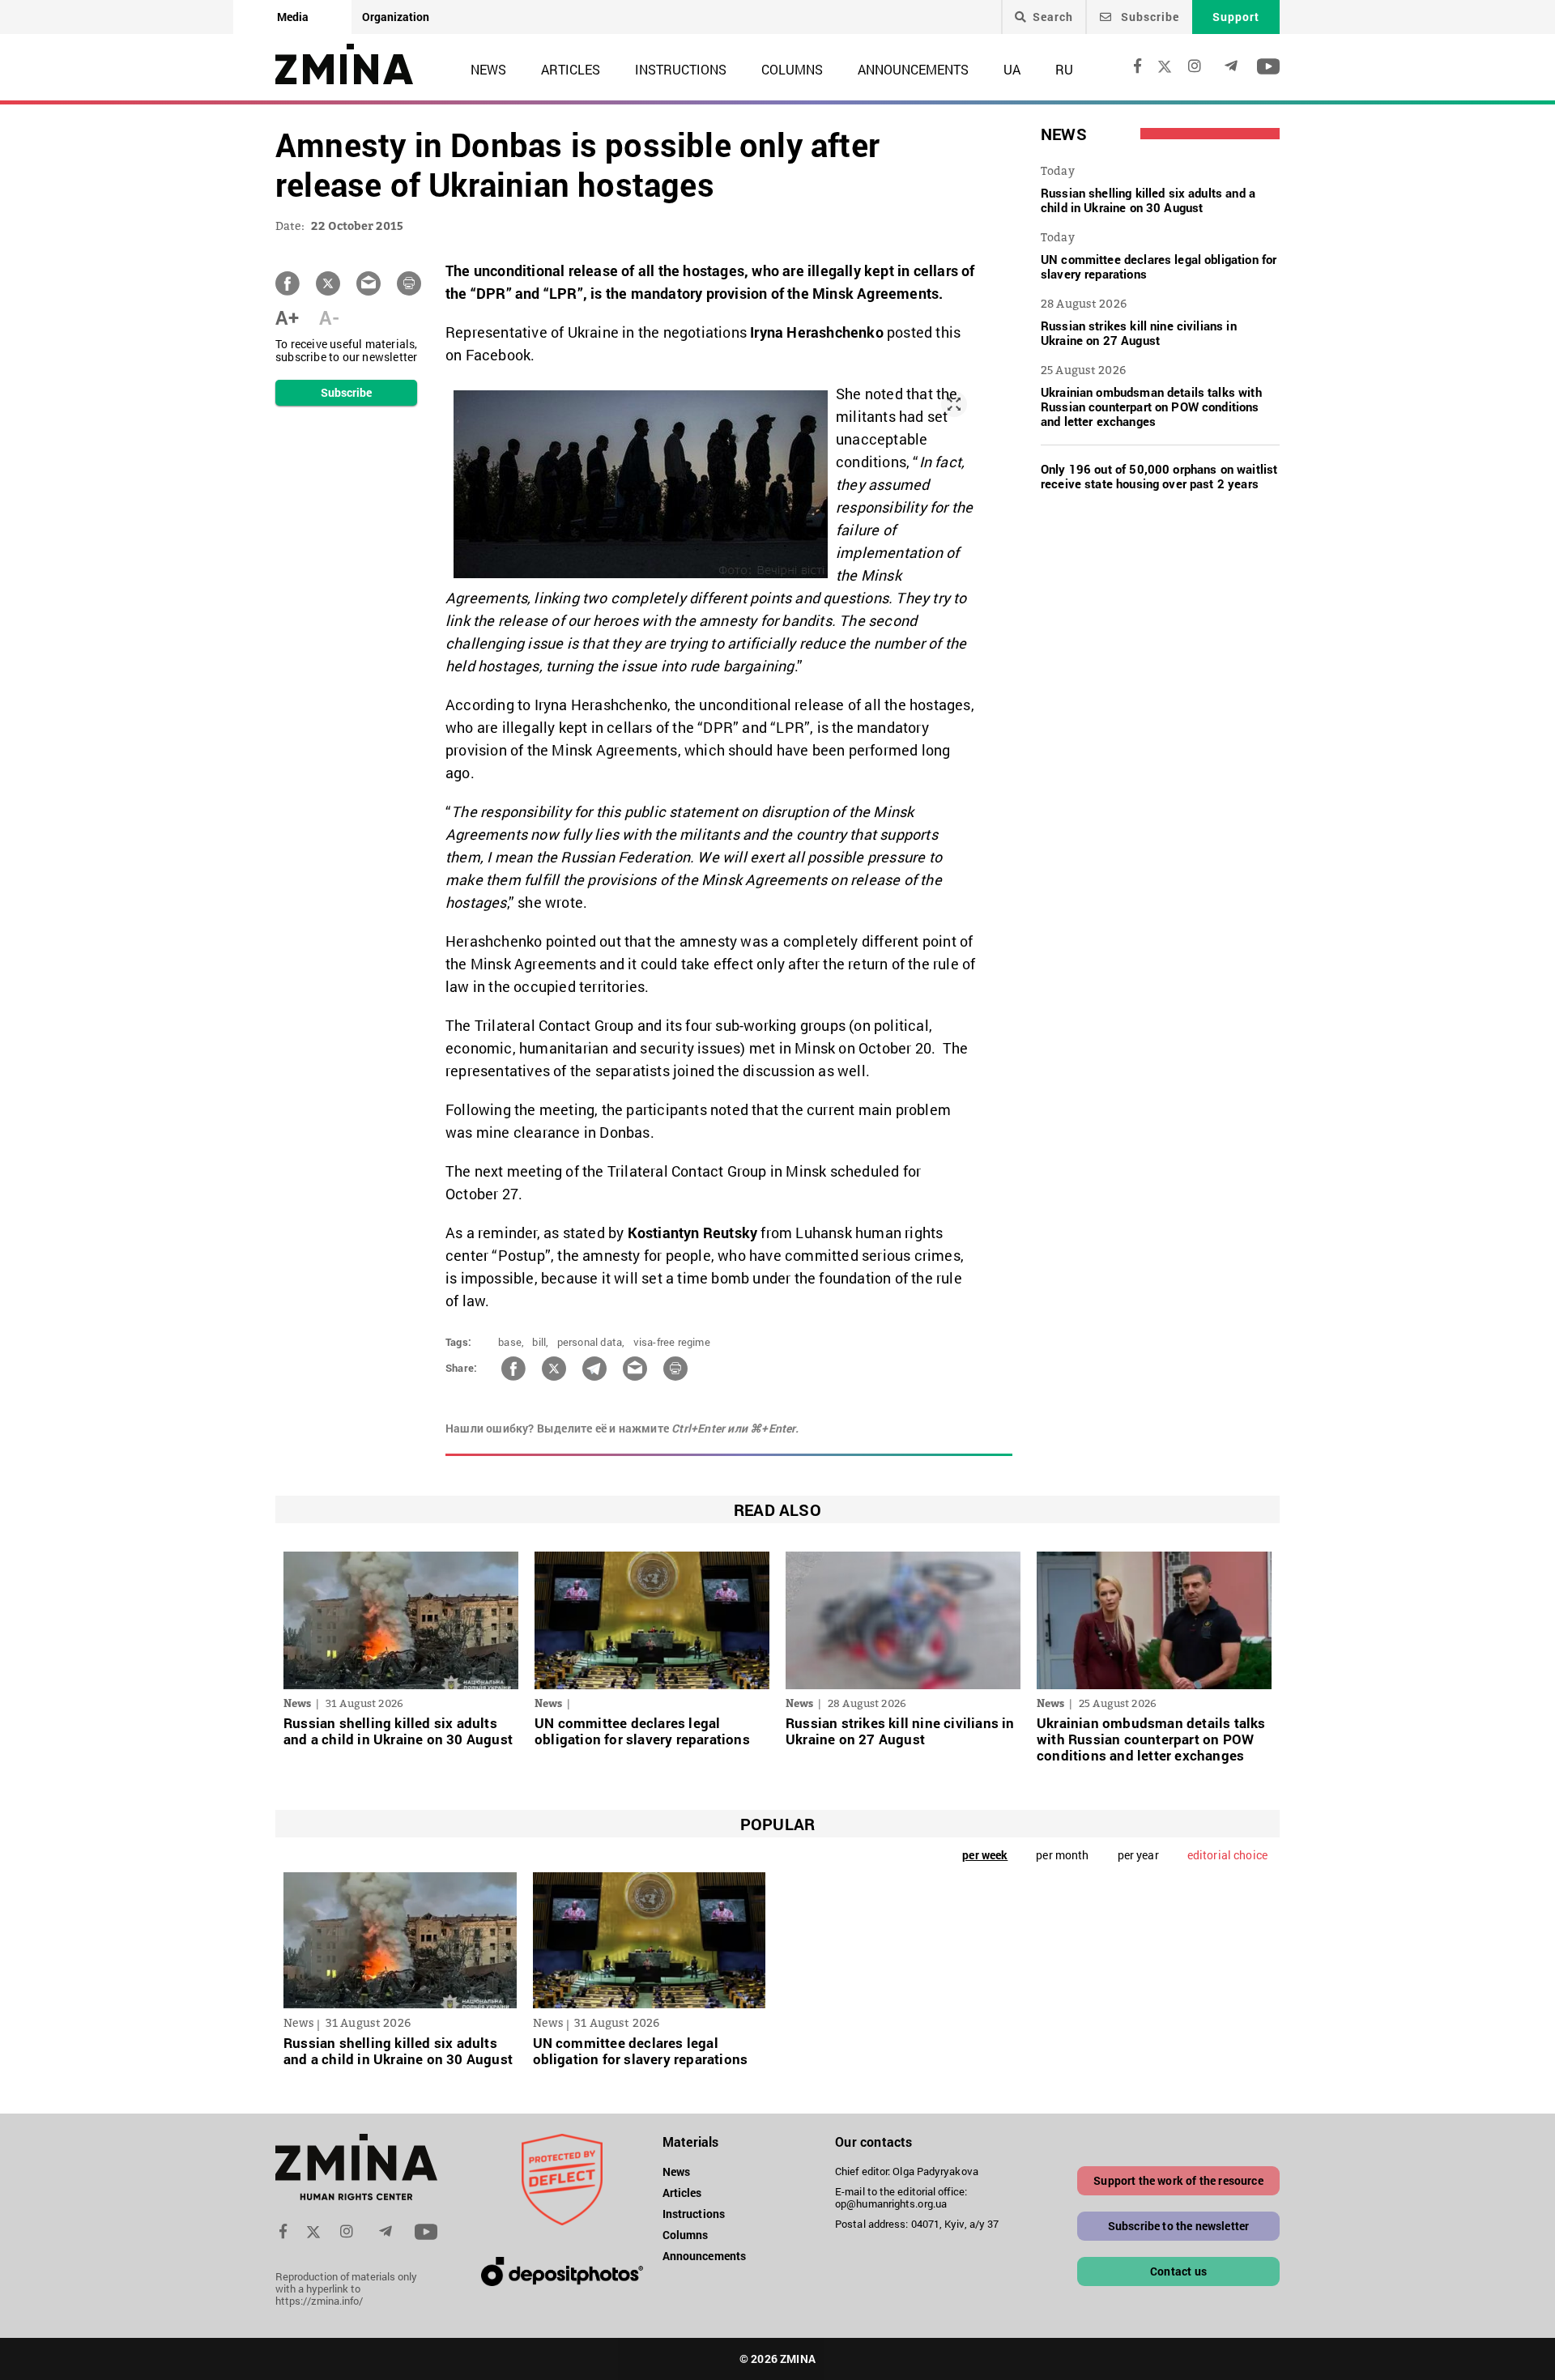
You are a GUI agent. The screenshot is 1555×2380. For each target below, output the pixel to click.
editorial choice (1227, 1855)
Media (293, 17)
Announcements (913, 69)
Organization (396, 17)
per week (985, 1855)
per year (1138, 1855)
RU (1064, 69)
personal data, (591, 1342)
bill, (540, 1342)
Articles (571, 69)
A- (329, 317)
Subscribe (1148, 17)
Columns (792, 69)
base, (511, 1342)
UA (1012, 69)
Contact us (1178, 2271)
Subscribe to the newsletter (1179, 2226)
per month (1062, 1855)
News (488, 69)
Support (1236, 17)
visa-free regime (672, 1342)
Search (1053, 17)
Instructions (681, 69)
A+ (287, 317)
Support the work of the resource (1178, 2180)
